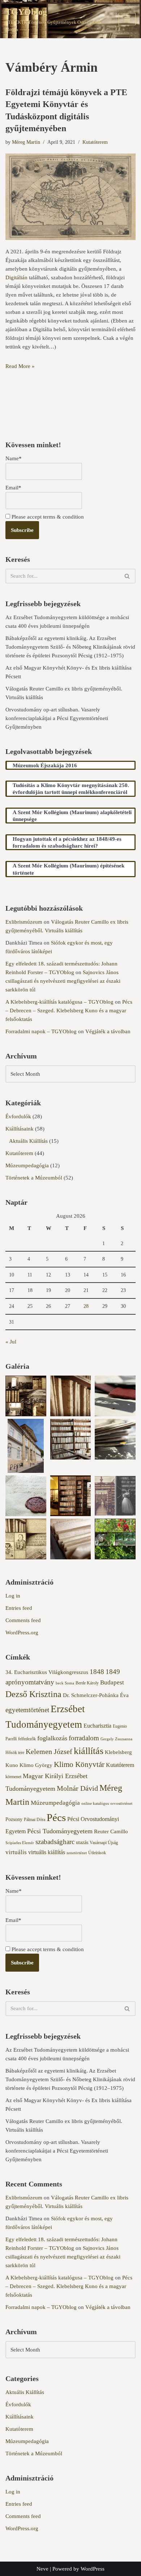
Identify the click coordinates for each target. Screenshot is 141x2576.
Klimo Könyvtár (79, 1764)
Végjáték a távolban (108, 1031)
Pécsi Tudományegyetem (60, 1831)
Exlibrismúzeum (24, 922)
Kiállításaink (20, 1129)
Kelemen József (49, 1751)
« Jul (11, 1342)
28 (86, 1306)
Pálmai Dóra (35, 1820)
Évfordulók (18, 1116)
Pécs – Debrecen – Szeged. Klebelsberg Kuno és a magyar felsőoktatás (69, 1011)
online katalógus (95, 1804)
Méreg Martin (26, 142)
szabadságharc (55, 1842)
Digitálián (16, 277)
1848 (97, 1672)
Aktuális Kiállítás (28, 1141)
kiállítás (89, 1751)
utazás (82, 1842)
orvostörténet (121, 1804)
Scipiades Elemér (20, 1843)
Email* (13, 488)
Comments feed (23, 1620)
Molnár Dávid (77, 1788)
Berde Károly (87, 1683)
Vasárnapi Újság (104, 1843)
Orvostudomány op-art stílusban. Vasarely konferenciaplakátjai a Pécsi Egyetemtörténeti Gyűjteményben (57, 718)
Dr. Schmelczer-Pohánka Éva (96, 1695)
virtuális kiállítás (47, 1852)
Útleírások (97, 1853)
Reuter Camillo (111, 1831)
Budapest (112, 1682)
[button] (26, 1397)
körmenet (13, 1777)
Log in (13, 1596)
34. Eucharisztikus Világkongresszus (47, 1672)
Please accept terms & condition (47, 517)
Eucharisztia (97, 1726)
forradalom (84, 1738)
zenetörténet (77, 1853)
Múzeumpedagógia (27, 1165)
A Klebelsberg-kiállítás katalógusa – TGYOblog (59, 1002)
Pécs (56, 1817)
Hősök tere (15, 1753)
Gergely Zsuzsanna (116, 1739)
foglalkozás (52, 1738)
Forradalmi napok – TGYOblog (41, 1031)
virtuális (16, 1852)
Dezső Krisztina (33, 1694)
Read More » (20, 366)
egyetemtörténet (27, 1710)
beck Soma (65, 1683)
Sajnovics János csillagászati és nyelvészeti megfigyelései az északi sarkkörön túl (63, 981)
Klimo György (36, 1765)
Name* (14, 458)
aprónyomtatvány (30, 1682)
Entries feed (19, 1608)
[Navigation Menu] (127, 19)
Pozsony (14, 1819)
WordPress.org (22, 1633)
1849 (113, 1672)
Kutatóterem (95, 142)
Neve (42, 2569)
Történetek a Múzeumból (34, 1178)
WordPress (93, 2569)
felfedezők (27, 1739)
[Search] (127, 576)
